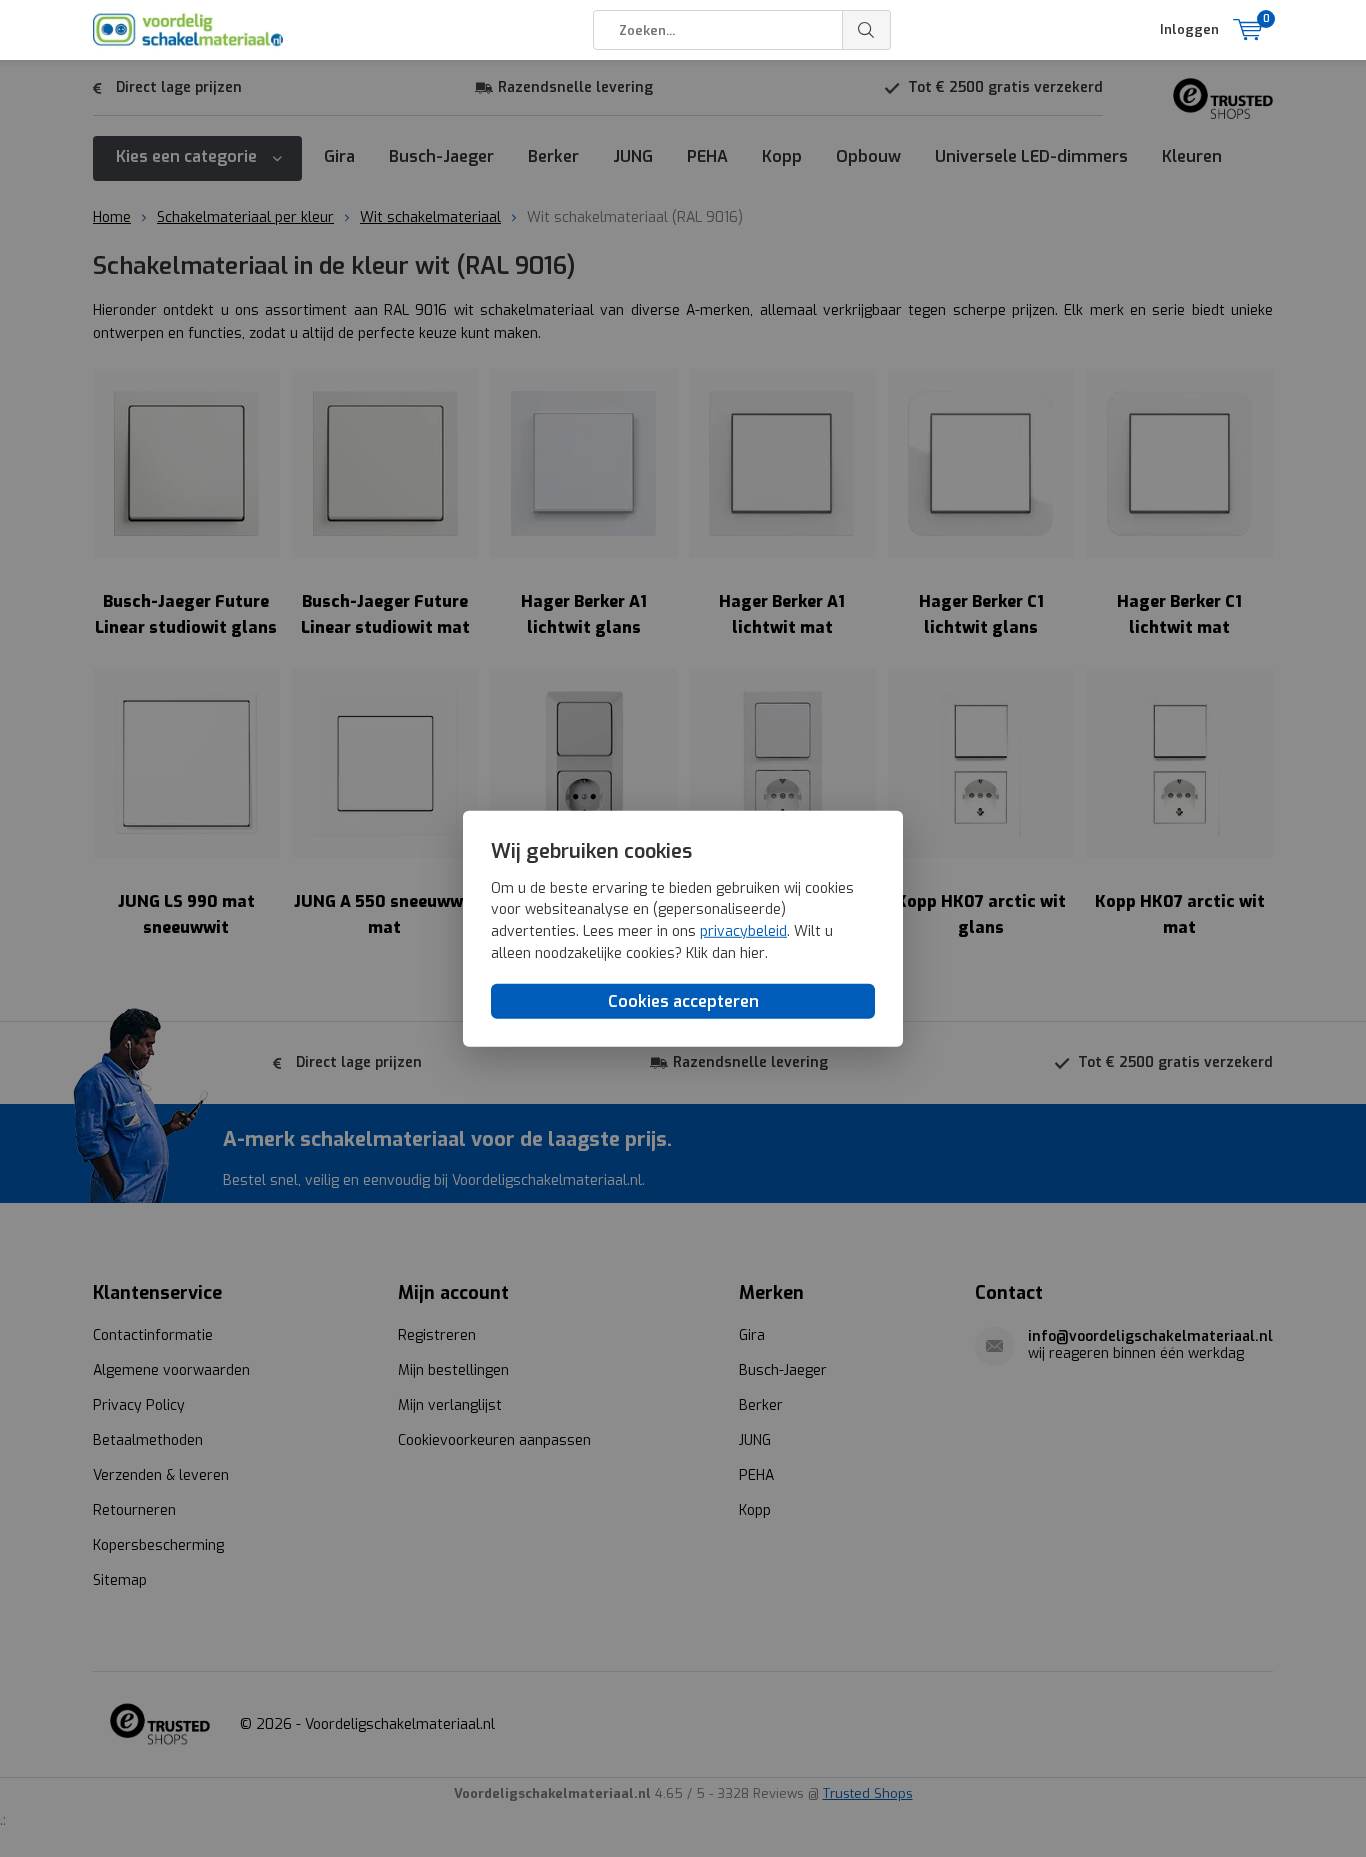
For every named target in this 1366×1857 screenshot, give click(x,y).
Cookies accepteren (683, 1001)
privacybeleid (743, 930)
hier (752, 952)
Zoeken (867, 30)
